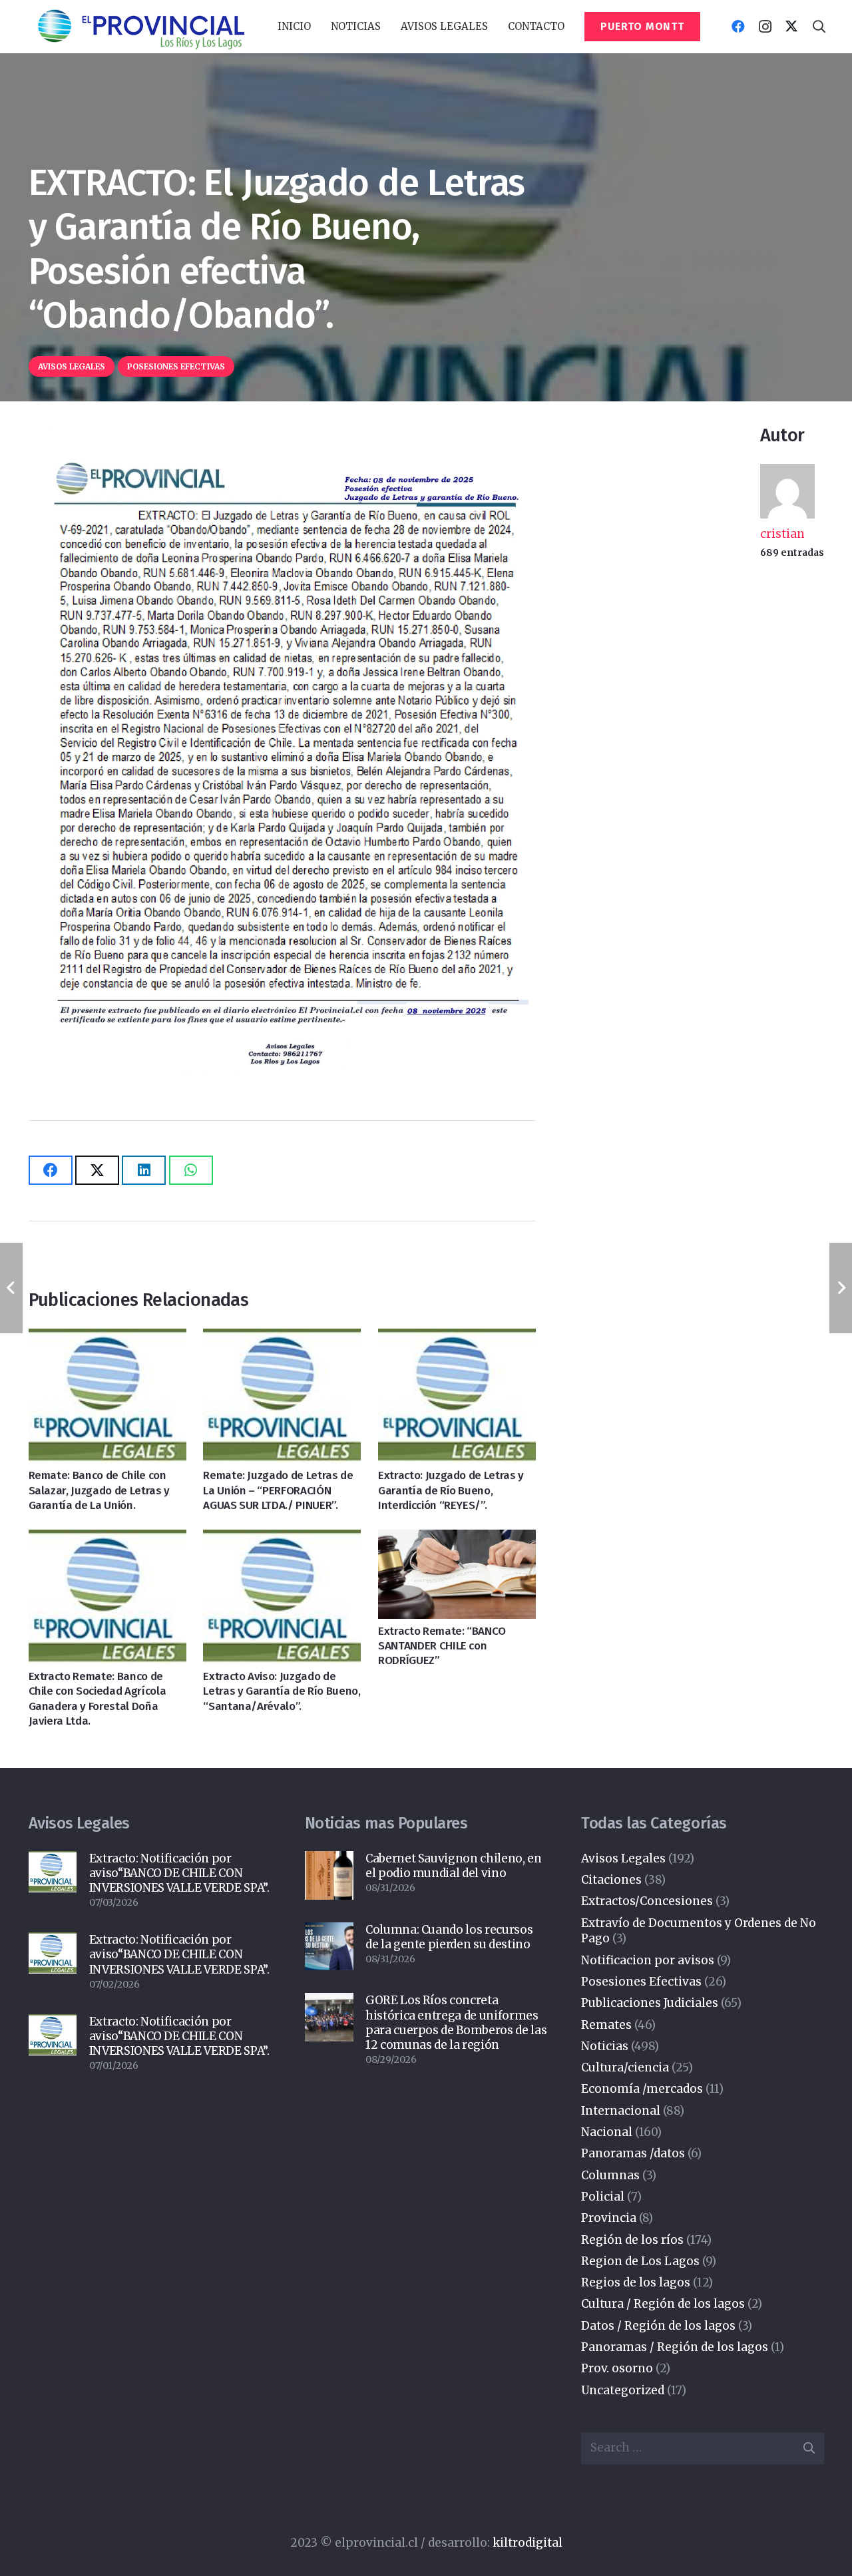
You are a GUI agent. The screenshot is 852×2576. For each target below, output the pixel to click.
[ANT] (140, 27)
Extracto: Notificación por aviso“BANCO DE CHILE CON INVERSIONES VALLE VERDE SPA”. (179, 1873)
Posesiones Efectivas (641, 1982)
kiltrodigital (528, 2543)
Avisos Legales (623, 1858)
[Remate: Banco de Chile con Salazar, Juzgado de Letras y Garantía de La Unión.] (107, 1396)
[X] (791, 27)
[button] (387, 27)
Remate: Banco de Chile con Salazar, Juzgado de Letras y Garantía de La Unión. (99, 1490)
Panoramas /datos (633, 2153)
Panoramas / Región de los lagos (675, 2347)
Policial (603, 2197)
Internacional (621, 2111)
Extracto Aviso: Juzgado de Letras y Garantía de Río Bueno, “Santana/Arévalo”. (282, 1691)
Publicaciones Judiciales (650, 2003)
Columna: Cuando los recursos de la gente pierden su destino (449, 1937)
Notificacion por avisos (648, 1960)
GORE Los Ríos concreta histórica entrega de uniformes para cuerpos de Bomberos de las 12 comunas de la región (456, 2022)
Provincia (609, 2218)
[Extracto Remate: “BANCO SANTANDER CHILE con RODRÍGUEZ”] (457, 1574)
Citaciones (611, 1880)
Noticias (605, 2046)
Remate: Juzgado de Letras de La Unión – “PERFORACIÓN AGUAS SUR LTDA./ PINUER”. (278, 1490)
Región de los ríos (632, 2240)
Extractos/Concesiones (647, 1901)
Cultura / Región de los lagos (663, 2304)
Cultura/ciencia (625, 2067)
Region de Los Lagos (640, 2261)
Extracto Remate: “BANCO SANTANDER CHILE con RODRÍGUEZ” (442, 1646)
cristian (782, 534)
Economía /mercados (642, 2089)
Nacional (607, 2132)
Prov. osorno (617, 2368)
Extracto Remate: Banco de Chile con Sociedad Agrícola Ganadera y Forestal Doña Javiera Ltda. (98, 1698)
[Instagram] (765, 27)
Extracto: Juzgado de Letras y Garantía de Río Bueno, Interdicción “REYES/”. (451, 1490)
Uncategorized (623, 2390)
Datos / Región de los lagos (658, 2326)
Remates (606, 2025)
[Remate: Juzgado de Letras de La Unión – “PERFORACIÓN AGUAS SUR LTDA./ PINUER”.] (282, 1396)
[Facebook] (738, 27)
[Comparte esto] (51, 1170)
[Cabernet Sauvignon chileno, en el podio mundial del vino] (329, 1875)
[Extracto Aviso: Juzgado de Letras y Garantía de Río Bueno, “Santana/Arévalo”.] (282, 1597)
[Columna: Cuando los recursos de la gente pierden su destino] (329, 1947)
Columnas (610, 2175)
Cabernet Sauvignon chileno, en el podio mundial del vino (454, 1866)
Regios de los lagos (636, 2282)
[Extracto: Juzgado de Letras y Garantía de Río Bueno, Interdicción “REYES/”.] (457, 1396)
